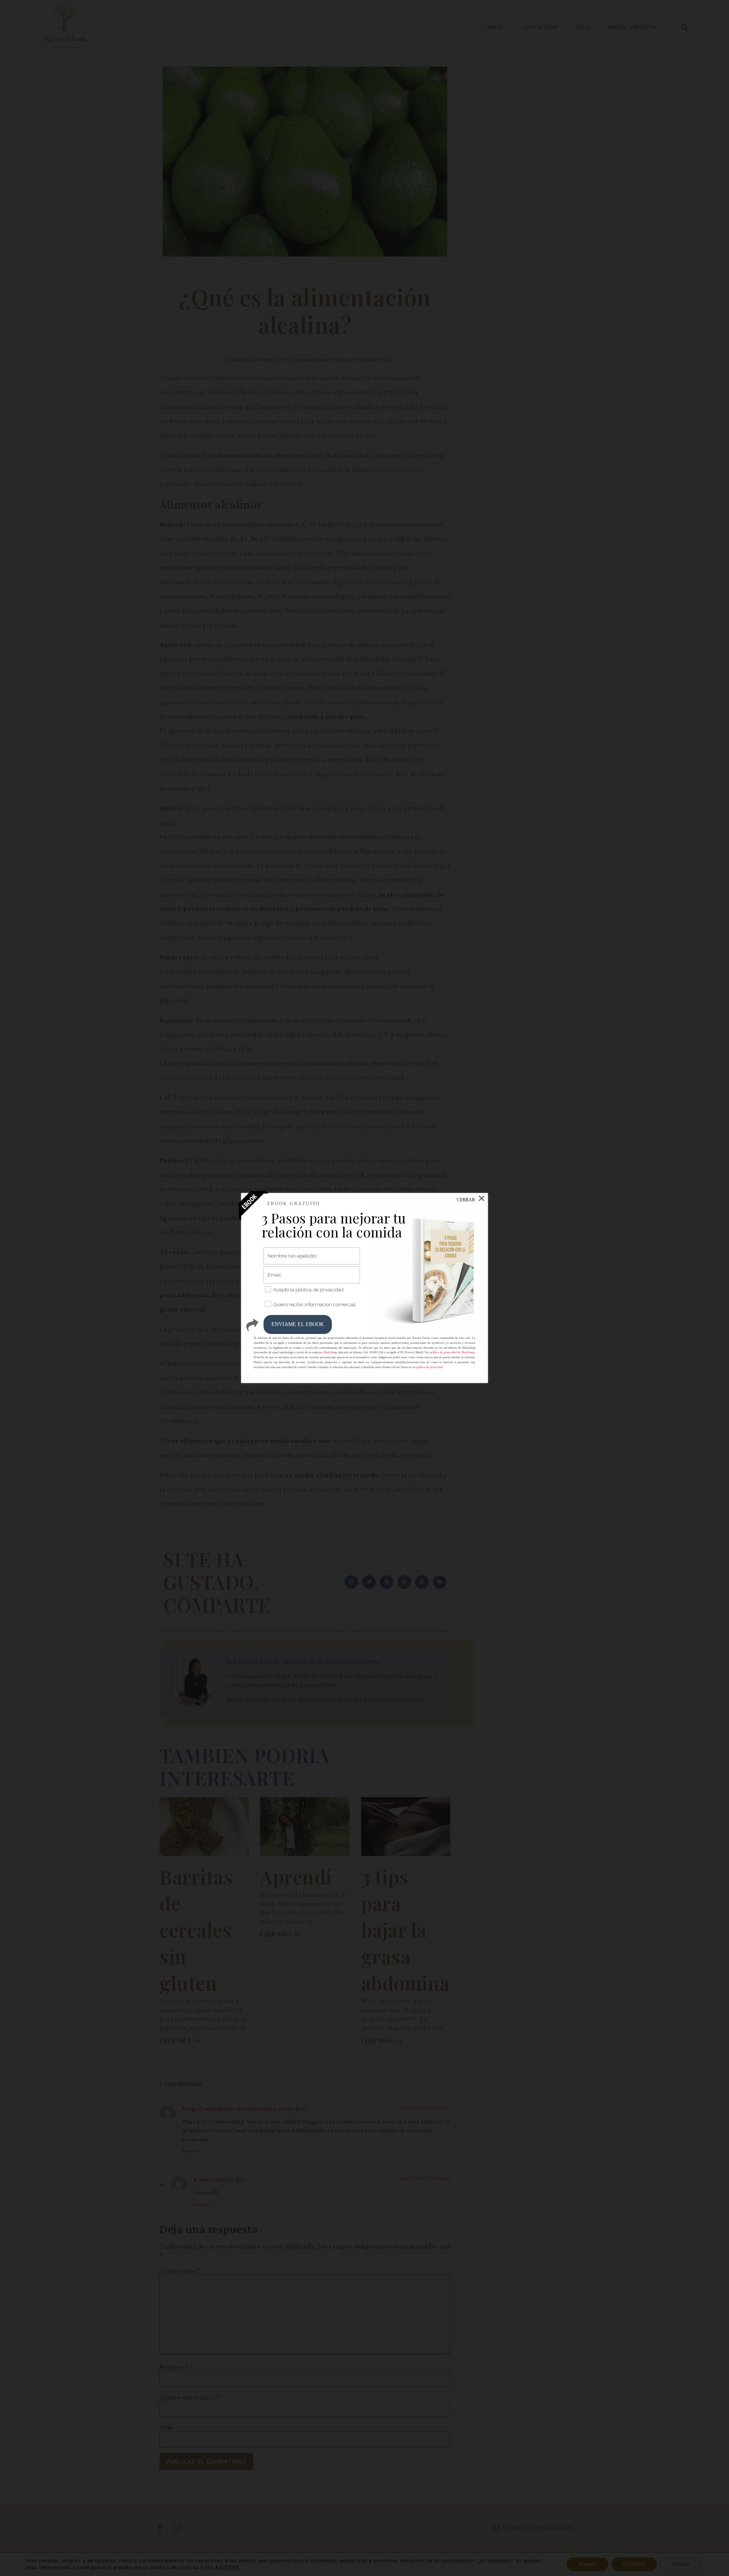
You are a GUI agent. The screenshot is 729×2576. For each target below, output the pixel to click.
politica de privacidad (430, 1367)
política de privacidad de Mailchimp (452, 1352)
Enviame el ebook (298, 1324)
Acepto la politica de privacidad (308, 1290)
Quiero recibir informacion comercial (314, 1305)
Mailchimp (330, 1352)
